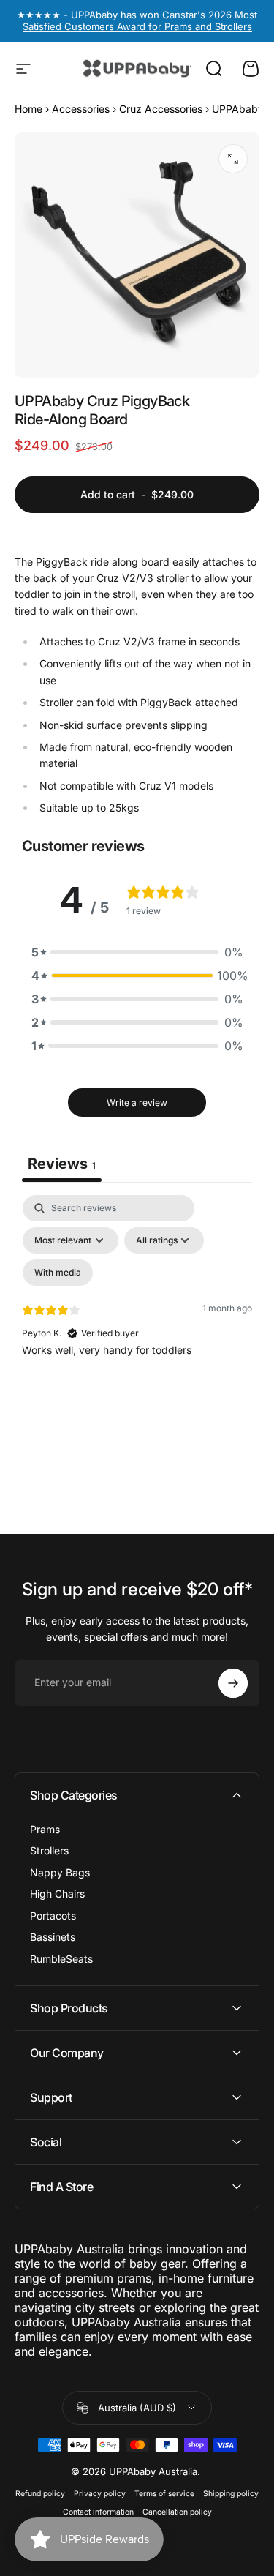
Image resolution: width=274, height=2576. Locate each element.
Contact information (98, 2512)
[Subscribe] (233, 1683)
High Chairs (57, 1894)
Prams (45, 1829)
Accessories (81, 109)
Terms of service (164, 2494)
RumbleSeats (61, 1959)
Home (28, 109)
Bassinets (53, 1937)
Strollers (49, 1850)
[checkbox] (58, 1273)
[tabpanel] (137, 1321)
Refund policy (40, 2494)
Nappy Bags (60, 1872)
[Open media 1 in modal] (233, 159)
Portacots (53, 1916)
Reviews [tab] (62, 1164)
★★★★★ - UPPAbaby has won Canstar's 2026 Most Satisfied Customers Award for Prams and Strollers (137, 20)
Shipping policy (231, 2494)
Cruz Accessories (161, 109)
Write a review (137, 1102)
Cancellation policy (177, 2512)
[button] (137, 952)
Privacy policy (100, 2494)
